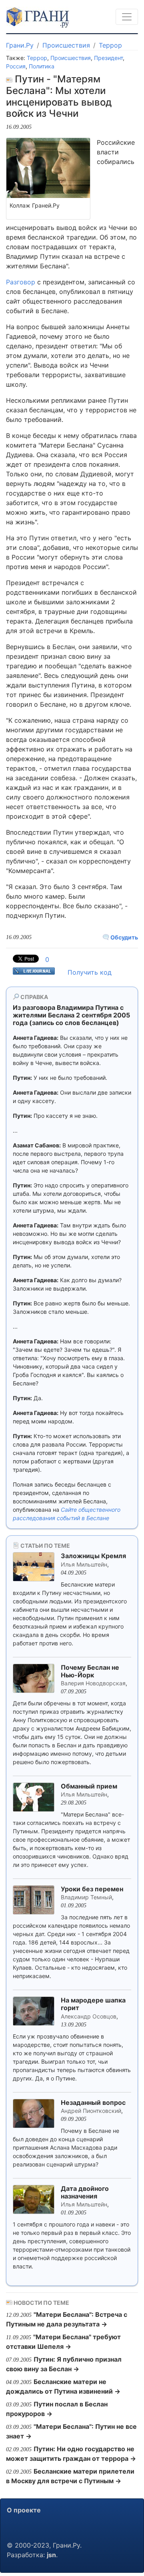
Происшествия (66, 45)
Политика (42, 66)
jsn (51, 2555)
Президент (108, 58)
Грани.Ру (20, 45)
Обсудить (124, 937)
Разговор (21, 282)
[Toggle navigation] (127, 17)
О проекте (24, 2510)
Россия (16, 66)
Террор (110, 45)
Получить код (90, 972)
